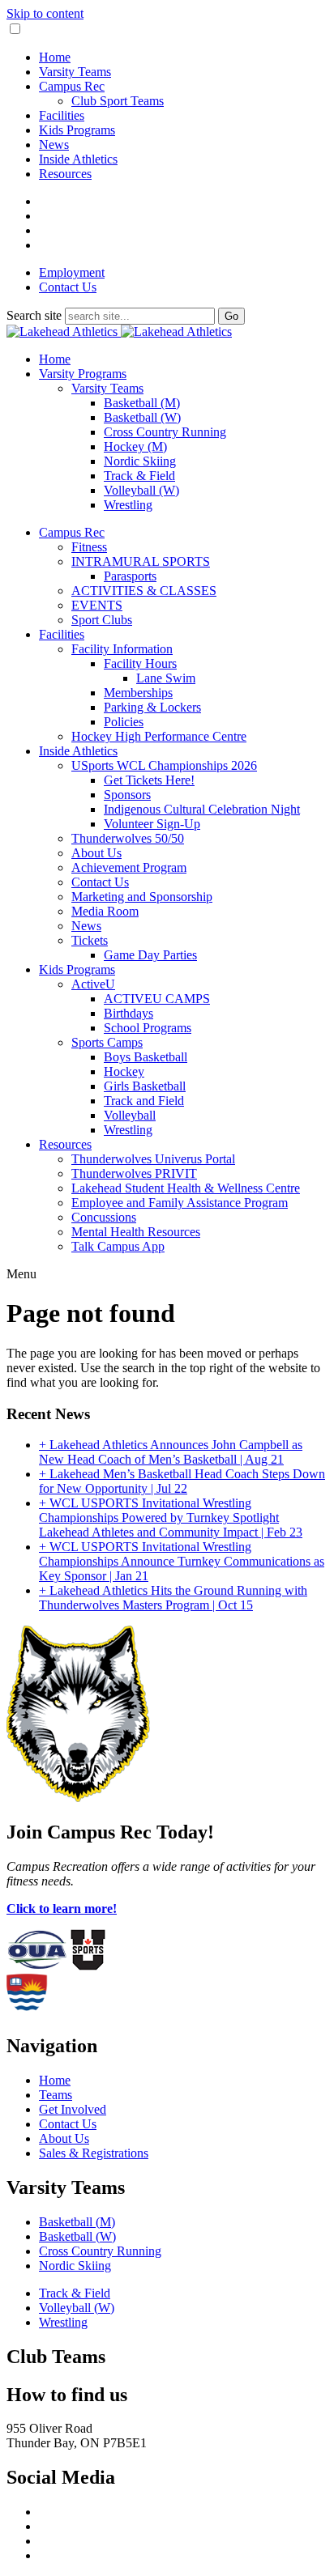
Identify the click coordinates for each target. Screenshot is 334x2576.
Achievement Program (129, 867)
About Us (96, 853)
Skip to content (45, 13)
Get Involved (73, 2109)
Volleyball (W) (141, 490)
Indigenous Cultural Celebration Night (202, 809)
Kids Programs (77, 130)
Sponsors (127, 795)
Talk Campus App (118, 1246)
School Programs (148, 1028)
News (54, 145)
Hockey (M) (135, 446)
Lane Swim (166, 678)
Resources (65, 174)
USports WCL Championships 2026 (164, 765)
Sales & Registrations (94, 2153)
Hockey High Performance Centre (159, 736)
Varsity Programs (83, 374)
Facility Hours (140, 663)
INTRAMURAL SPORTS (141, 561)
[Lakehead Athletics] (119, 332)
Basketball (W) (142, 417)
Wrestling (128, 505)
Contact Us (68, 287)
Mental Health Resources (136, 1232)
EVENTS (97, 605)
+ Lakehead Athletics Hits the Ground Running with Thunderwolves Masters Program (173, 1598)
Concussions (104, 1217)
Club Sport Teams (118, 101)
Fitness (89, 547)
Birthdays (128, 1013)
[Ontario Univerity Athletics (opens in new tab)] (37, 1966)
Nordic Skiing (140, 461)
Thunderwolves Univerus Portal (153, 1159)
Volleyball (130, 1115)
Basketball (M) (142, 403)
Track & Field (139, 476)
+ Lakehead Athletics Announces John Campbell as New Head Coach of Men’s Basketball (171, 1452)
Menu (21, 1274)
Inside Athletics (78, 159)
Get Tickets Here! (149, 780)
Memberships (138, 693)
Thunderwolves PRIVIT (134, 1173)
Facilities (62, 115)
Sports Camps (107, 1042)
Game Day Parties (150, 955)
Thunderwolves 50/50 (128, 838)
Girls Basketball (145, 1086)
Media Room (105, 911)
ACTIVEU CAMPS (157, 999)
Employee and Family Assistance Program (180, 1203)
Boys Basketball (146, 1057)
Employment (72, 272)
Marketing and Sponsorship (142, 897)
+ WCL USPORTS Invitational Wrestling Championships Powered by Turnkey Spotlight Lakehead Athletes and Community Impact (171, 1518)
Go (231, 316)
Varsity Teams (75, 72)
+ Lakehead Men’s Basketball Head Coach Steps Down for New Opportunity (182, 1481)
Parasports (130, 576)
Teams (56, 2095)
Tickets (90, 940)
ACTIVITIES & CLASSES (144, 591)
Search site (34, 315)
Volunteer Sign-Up (152, 824)
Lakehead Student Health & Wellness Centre (186, 1188)
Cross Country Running (165, 432)
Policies (124, 722)
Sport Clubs (102, 620)
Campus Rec (72, 86)
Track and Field (144, 1101)
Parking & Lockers (152, 707)
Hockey (124, 1071)
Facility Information (122, 649)
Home (55, 57)
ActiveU (93, 984)
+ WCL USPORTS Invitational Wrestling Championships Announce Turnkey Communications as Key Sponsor (182, 1561)
